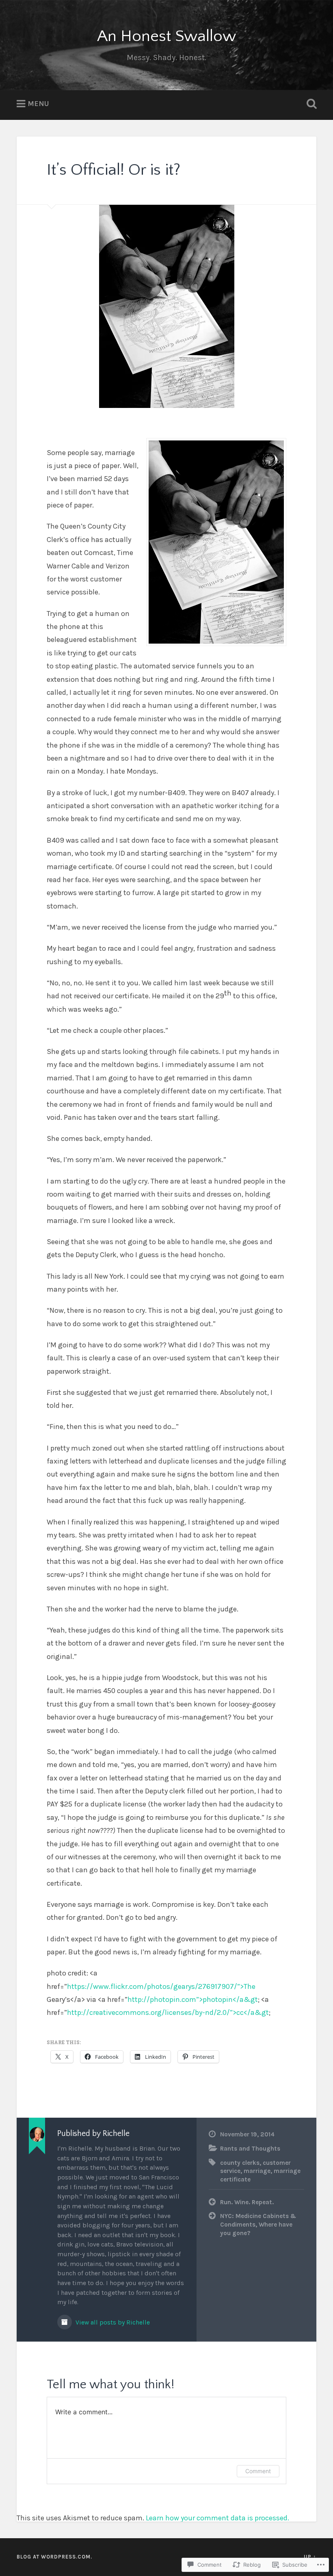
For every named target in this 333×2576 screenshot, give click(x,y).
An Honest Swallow (166, 36)
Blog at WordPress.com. (54, 2557)
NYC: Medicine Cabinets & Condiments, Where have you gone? (258, 2224)
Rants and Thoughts (250, 2149)
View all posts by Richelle (112, 2322)
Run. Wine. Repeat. (247, 2202)
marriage (257, 2171)
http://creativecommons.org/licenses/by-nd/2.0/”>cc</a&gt (168, 2012)
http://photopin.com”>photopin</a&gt (193, 1999)
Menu (38, 104)
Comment (258, 2471)
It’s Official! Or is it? (114, 170)
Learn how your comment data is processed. (217, 2518)
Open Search (310, 104)
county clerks (240, 2163)
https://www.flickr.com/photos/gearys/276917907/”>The (161, 1986)
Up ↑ (310, 2557)
